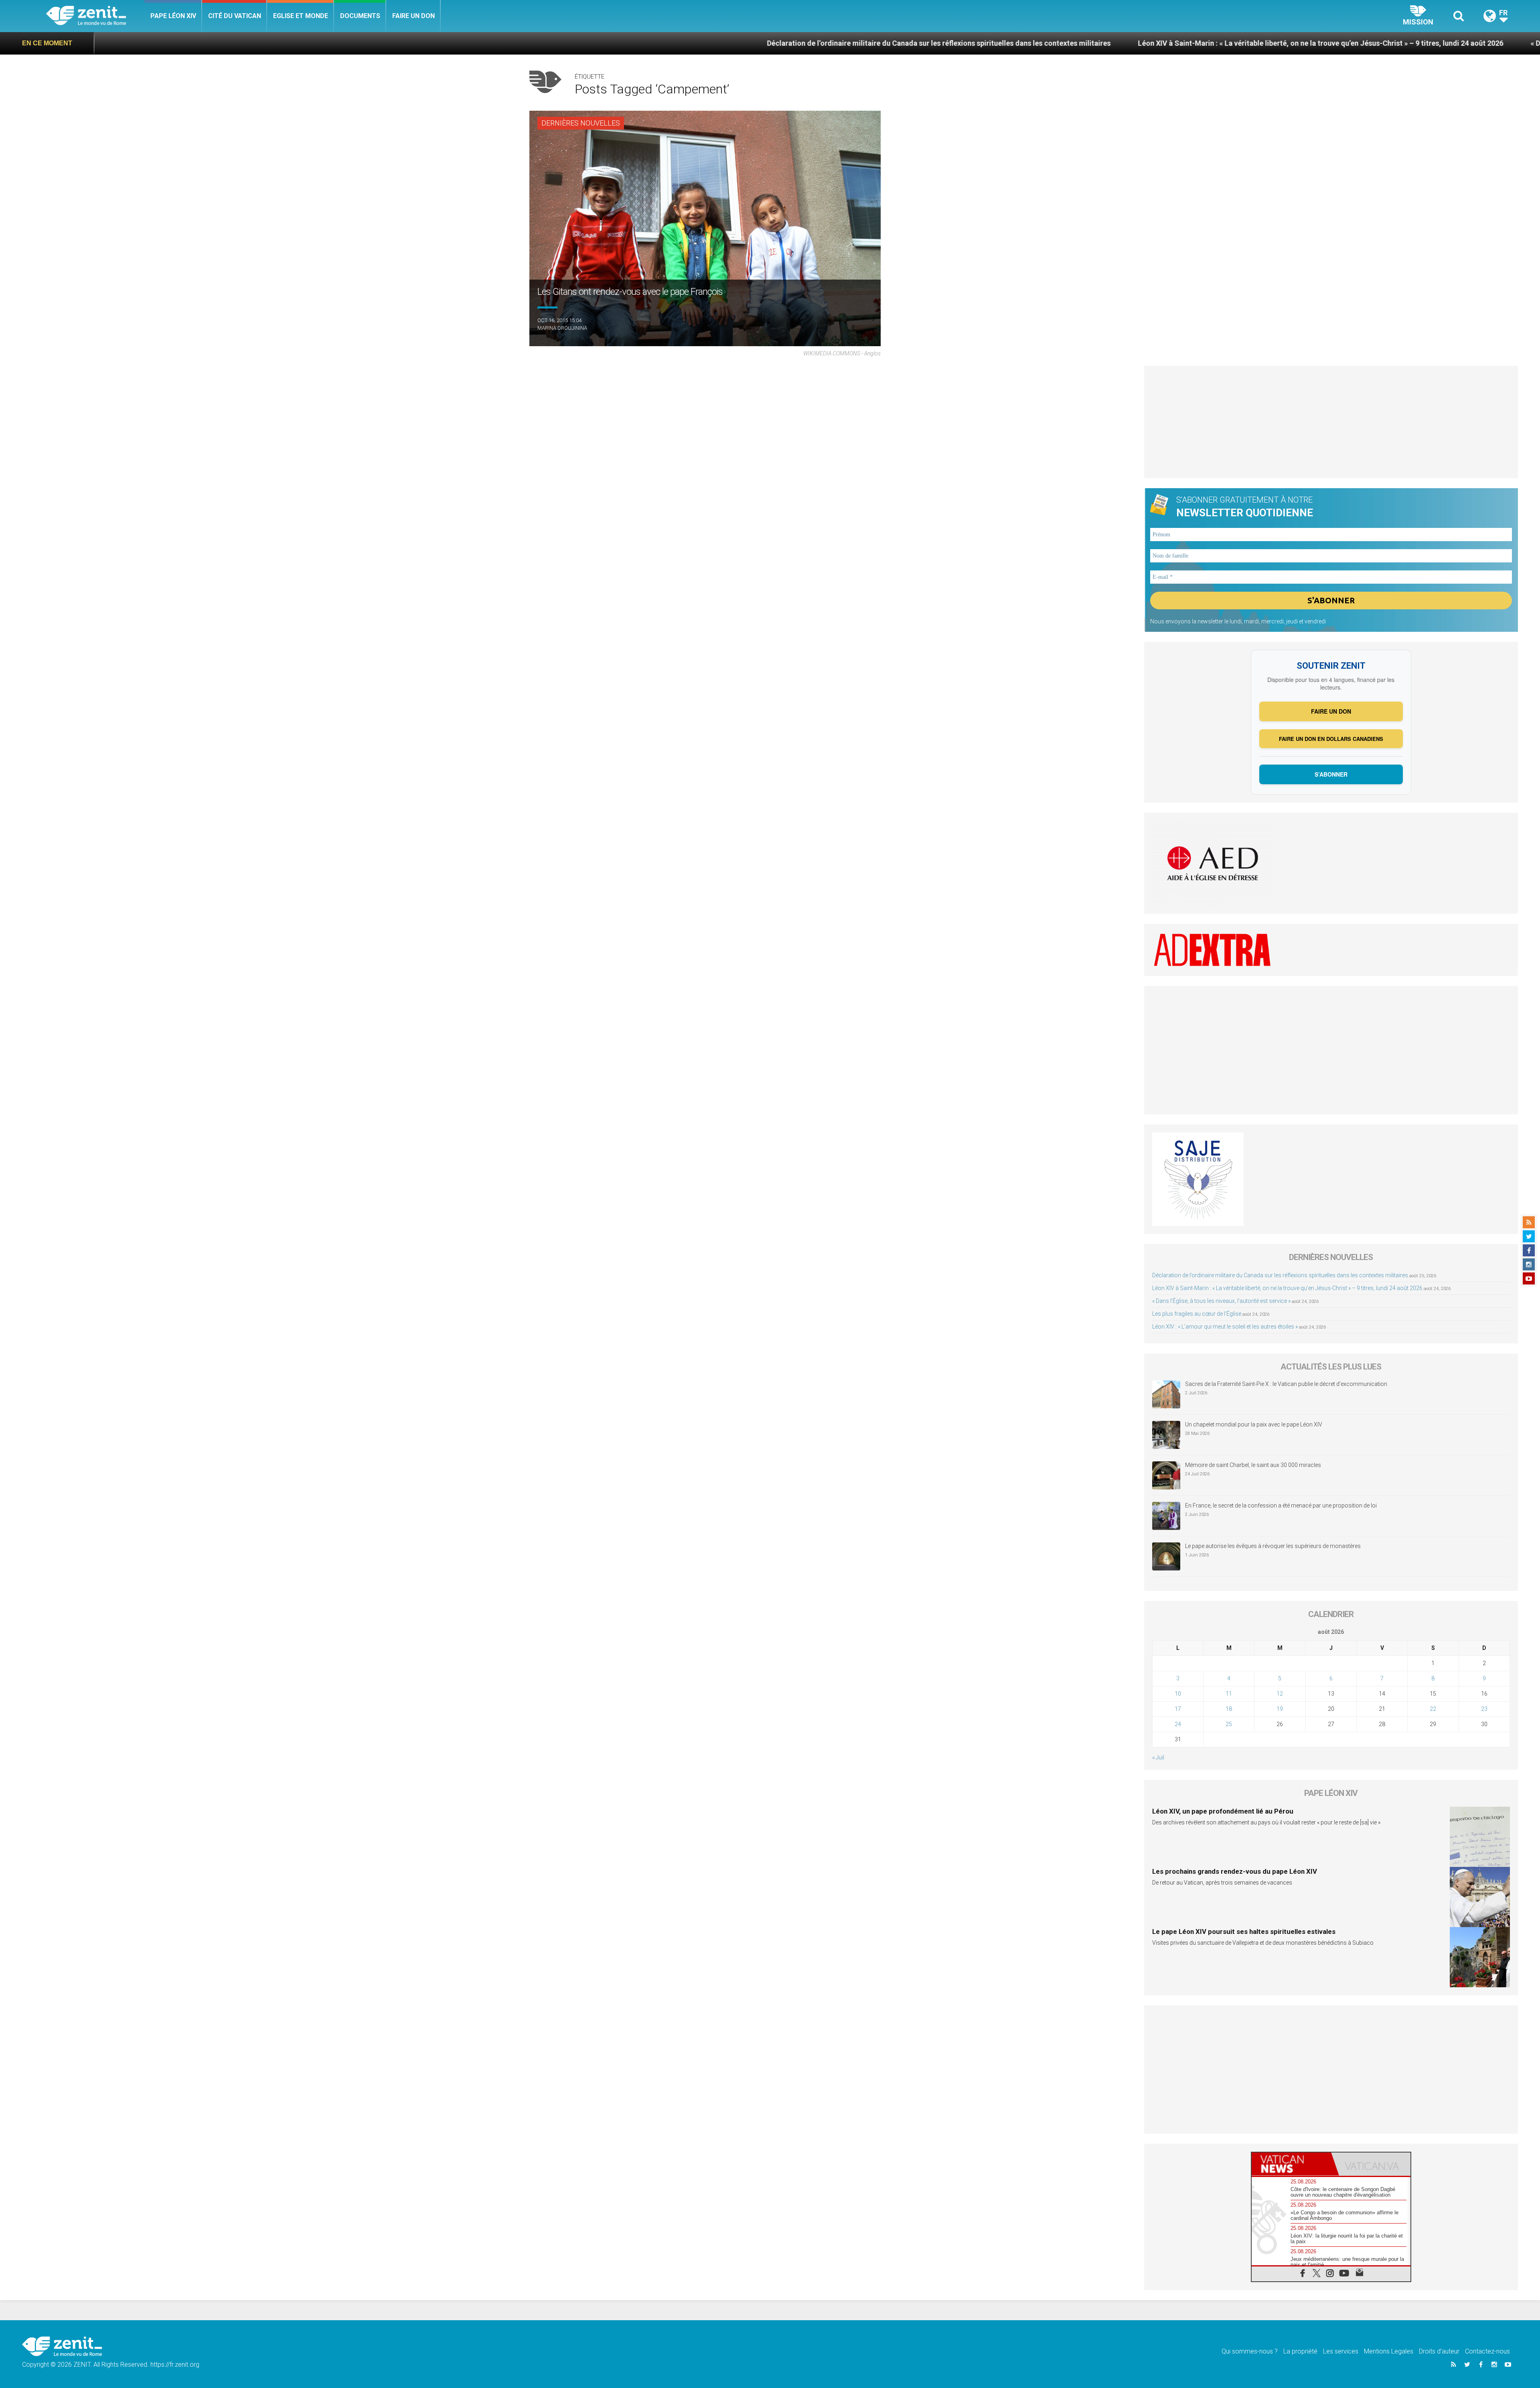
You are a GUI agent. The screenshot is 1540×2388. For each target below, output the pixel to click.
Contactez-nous (1487, 2351)
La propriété (1300, 2351)
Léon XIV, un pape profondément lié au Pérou (1223, 1811)
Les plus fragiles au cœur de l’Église (1197, 1314)
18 (1229, 1709)
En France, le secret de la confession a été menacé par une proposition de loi (1281, 1505)
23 (1484, 1709)
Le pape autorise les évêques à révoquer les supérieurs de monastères (1273, 1546)
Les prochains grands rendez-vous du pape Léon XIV (1235, 1871)
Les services (1341, 2351)
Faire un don (413, 16)
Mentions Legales (1389, 2351)
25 (1229, 1724)
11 (1229, 1694)
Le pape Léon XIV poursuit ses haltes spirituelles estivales (1244, 1932)
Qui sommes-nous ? (1250, 2351)
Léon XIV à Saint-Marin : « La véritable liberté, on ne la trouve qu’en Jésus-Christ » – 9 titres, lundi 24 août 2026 (1029, 43)
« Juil (1158, 1757)
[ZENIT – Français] (95, 16)
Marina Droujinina (562, 328)
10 (1178, 1694)
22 (1433, 1709)
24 (1178, 1724)
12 (1280, 1694)
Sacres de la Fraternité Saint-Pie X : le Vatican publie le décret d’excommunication (1286, 1384)
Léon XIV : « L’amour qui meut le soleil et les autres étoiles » (1225, 1327)
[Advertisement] (1331, 422)
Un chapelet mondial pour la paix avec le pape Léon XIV (1254, 1424)
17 (1178, 1709)
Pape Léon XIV (173, 16)
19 (1280, 1709)
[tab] (1291, 2164)
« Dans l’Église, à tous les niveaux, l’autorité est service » (1332, 43)
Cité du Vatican (235, 16)
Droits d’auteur (1439, 2351)
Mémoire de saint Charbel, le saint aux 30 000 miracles (1253, 1465)
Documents (360, 16)
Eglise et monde (301, 16)
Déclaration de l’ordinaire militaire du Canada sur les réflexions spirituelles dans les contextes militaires (647, 43)
